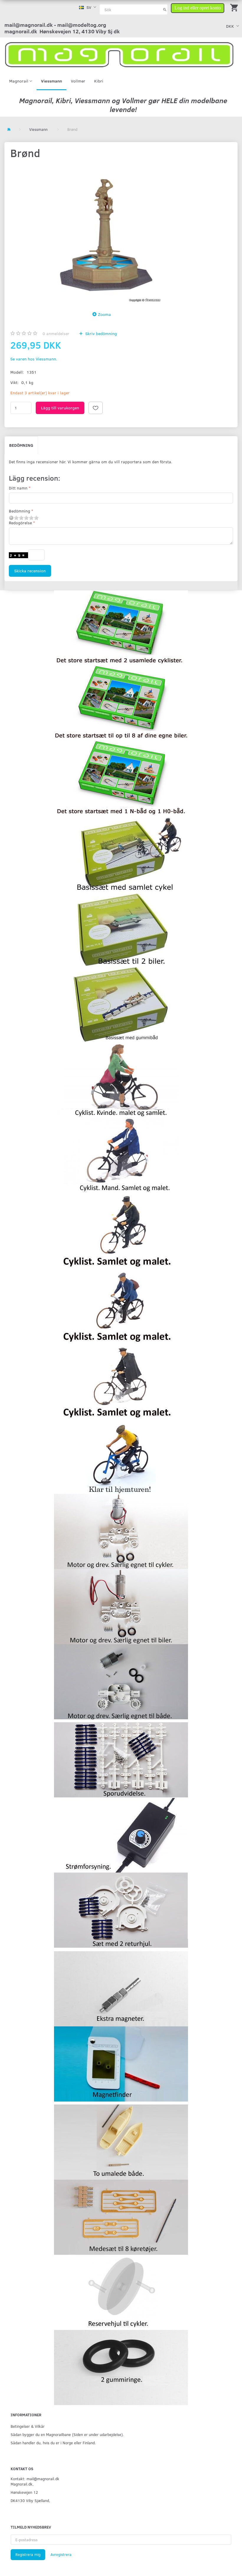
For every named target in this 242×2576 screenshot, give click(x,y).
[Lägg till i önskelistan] (96, 408)
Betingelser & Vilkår (28, 2426)
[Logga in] (198, 7)
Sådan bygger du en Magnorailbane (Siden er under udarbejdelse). (67, 2434)
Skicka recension (30, 571)
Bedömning (21, 445)
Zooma (104, 314)
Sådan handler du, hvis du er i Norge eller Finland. (53, 2443)
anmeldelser (56, 333)
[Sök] (165, 9)
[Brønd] (103, 234)
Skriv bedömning (100, 333)
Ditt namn (18, 488)
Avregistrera (61, 2554)
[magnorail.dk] (119, 54)
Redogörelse (20, 523)
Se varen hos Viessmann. (34, 359)
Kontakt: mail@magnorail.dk (35, 2479)
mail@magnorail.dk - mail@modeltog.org (55, 25)
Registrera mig (28, 2554)
